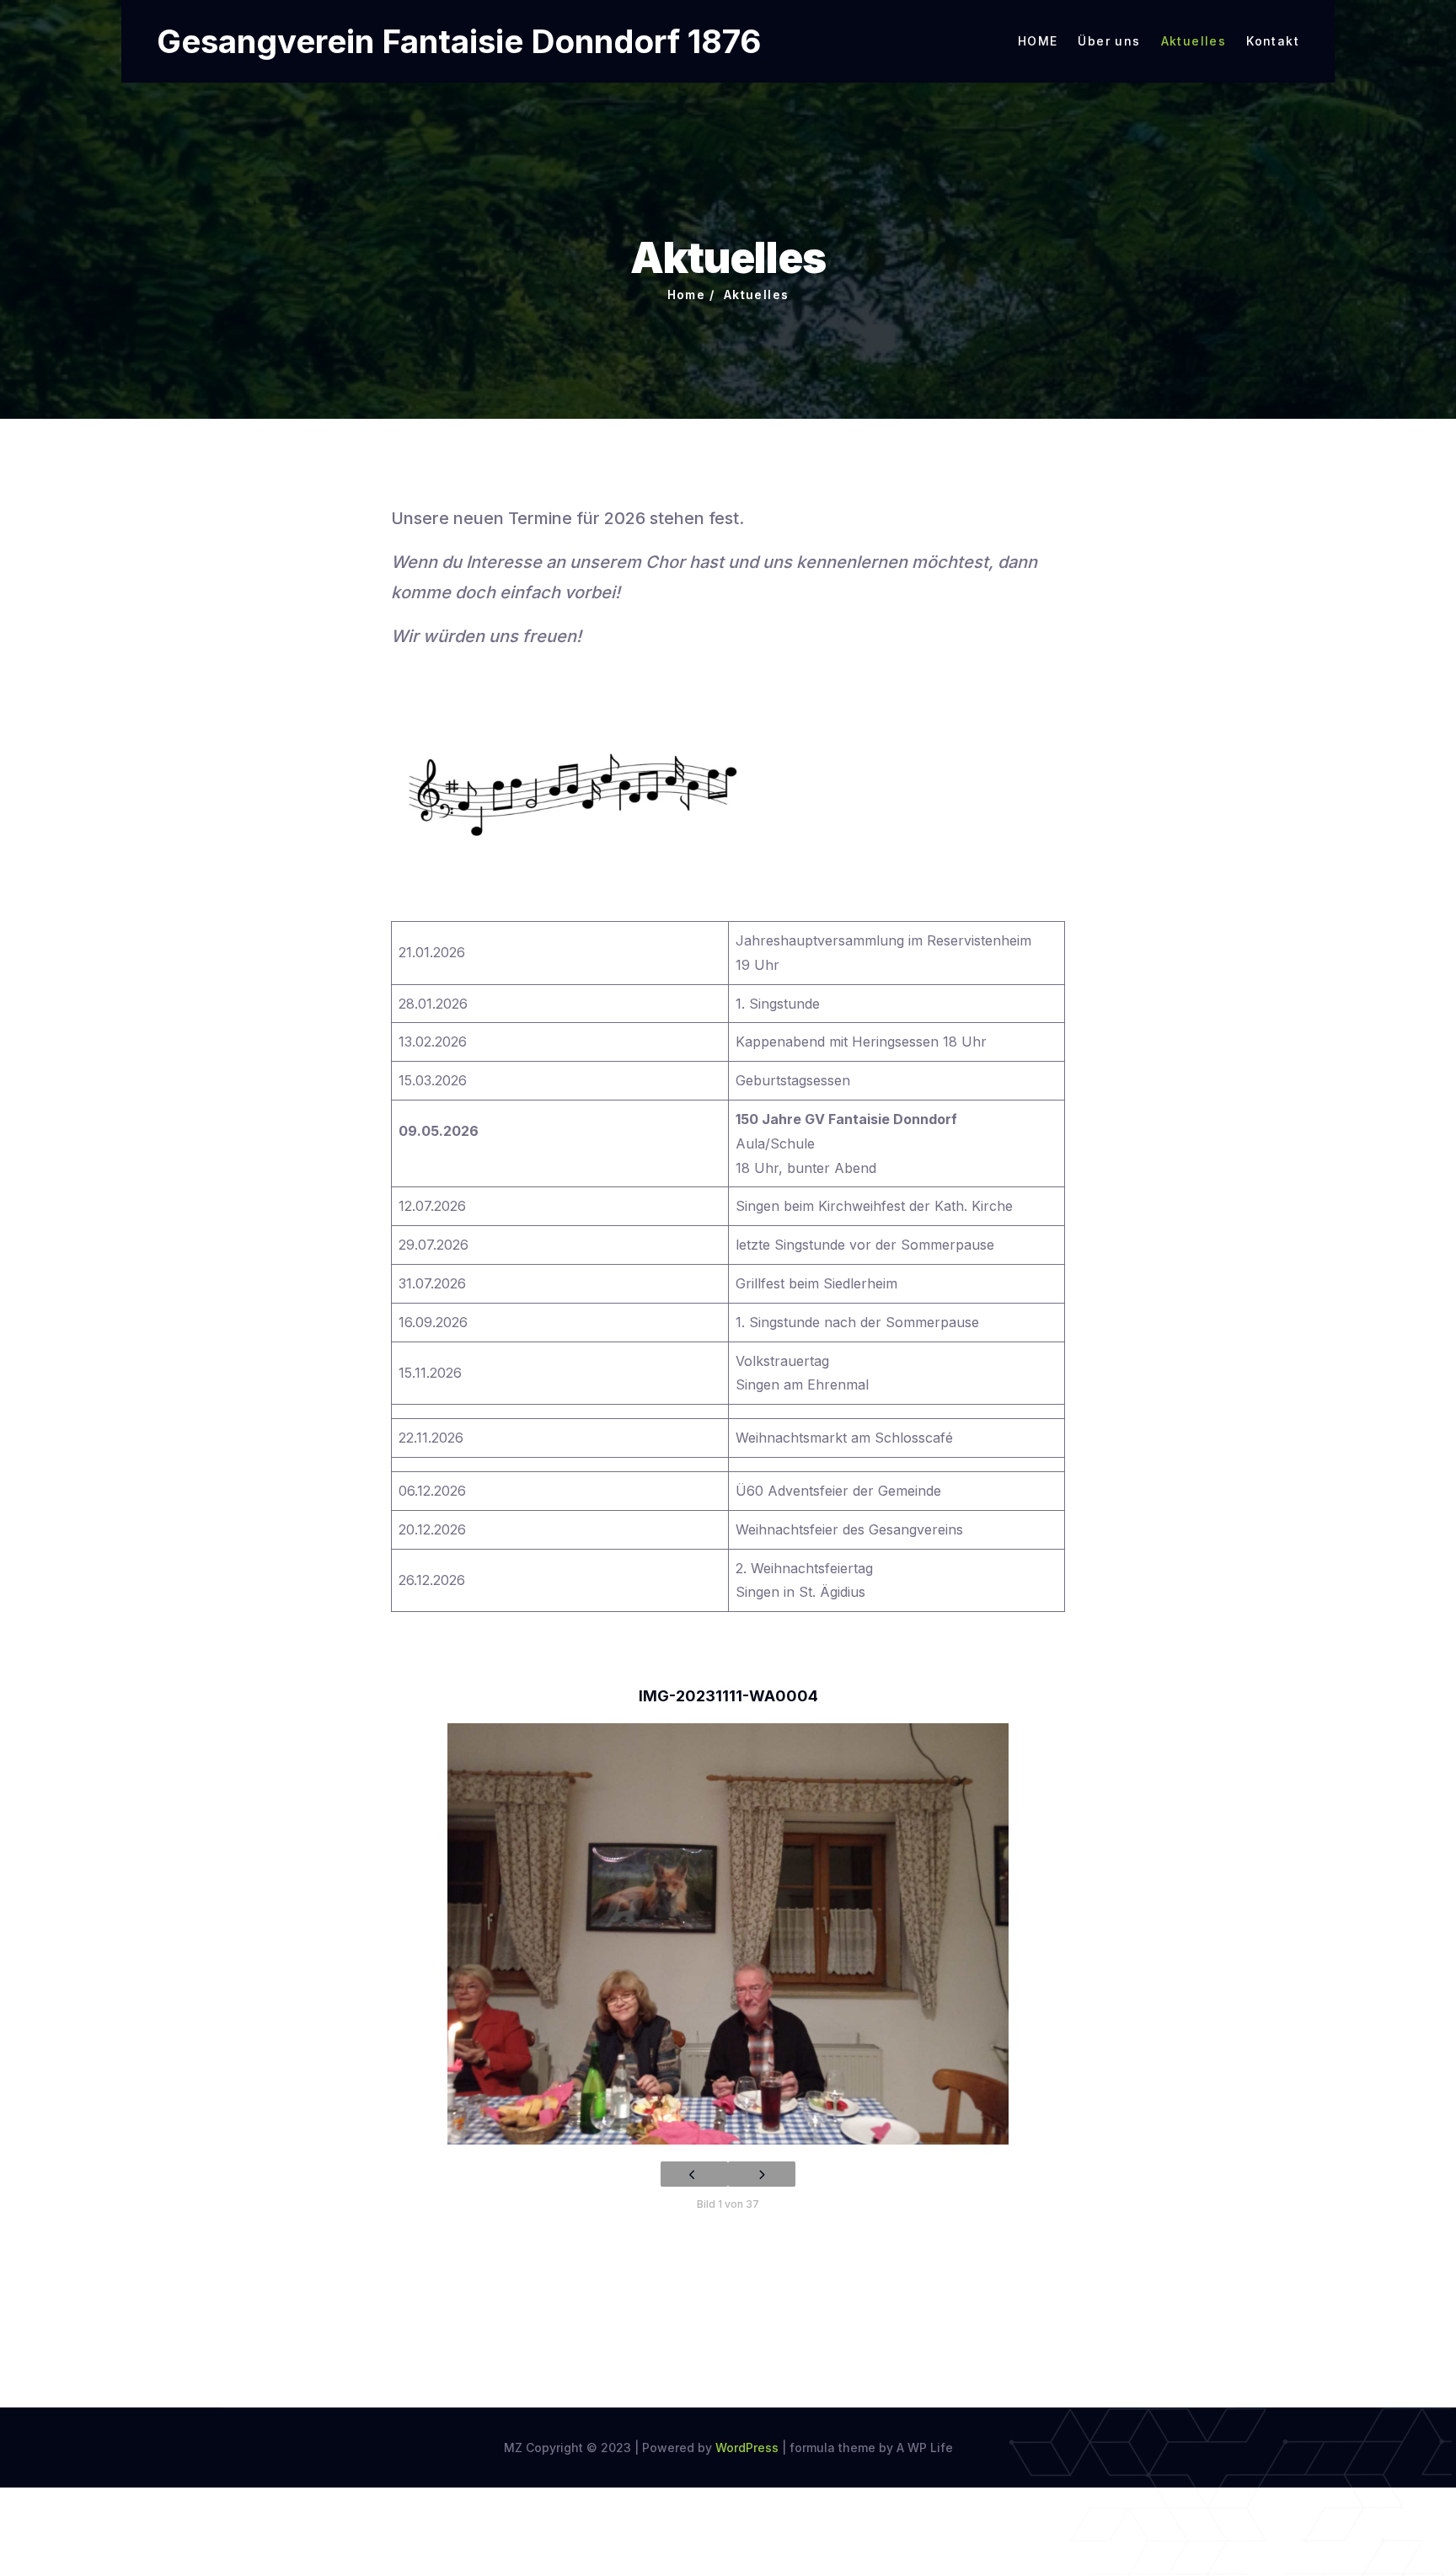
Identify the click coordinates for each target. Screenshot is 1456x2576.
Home (687, 295)
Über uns (1109, 41)
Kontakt (1273, 41)
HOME (1038, 41)
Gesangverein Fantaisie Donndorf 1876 (459, 41)
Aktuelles (1194, 41)
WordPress (747, 2447)
